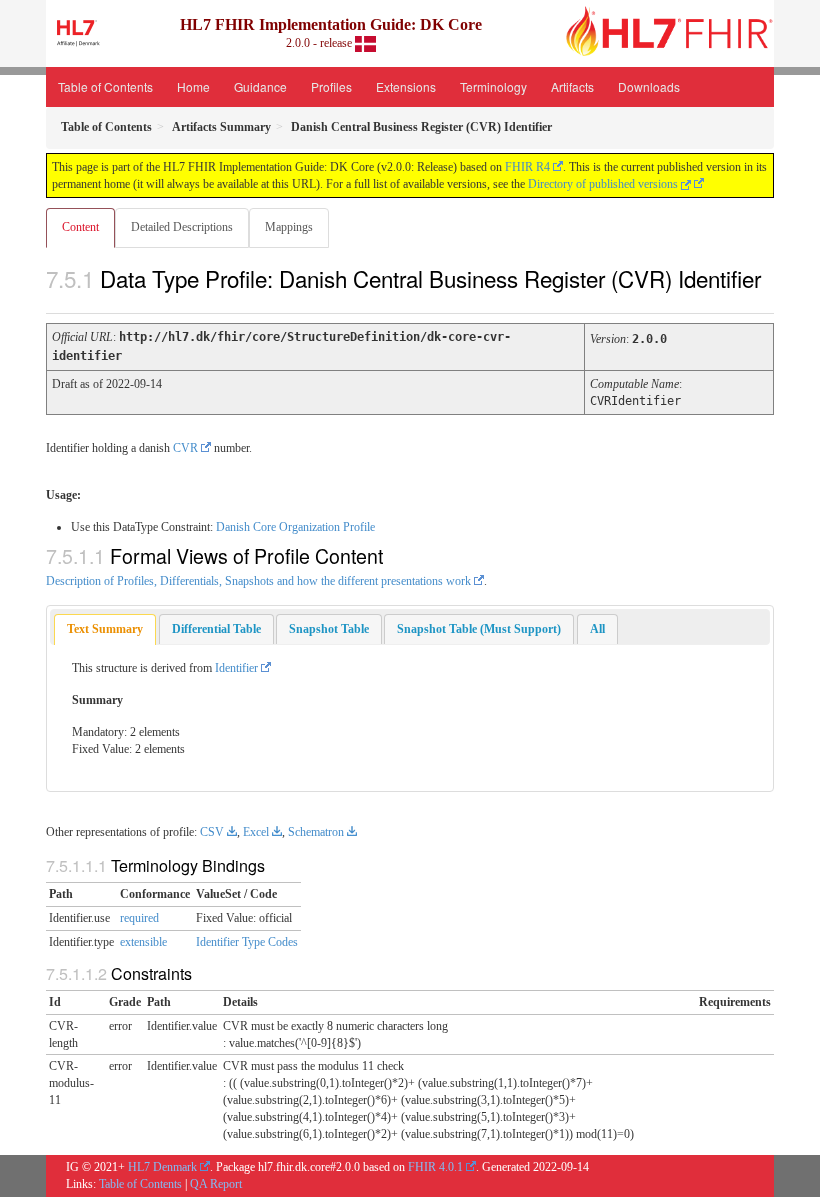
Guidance (260, 86)
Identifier (236, 668)
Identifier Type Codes (247, 942)
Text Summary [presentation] (105, 629)
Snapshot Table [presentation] (329, 629)
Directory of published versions (604, 184)
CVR (185, 448)
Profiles (331, 86)
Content (80, 227)
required (139, 918)
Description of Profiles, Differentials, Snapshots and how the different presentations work (258, 581)
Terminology (493, 86)
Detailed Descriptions (182, 227)
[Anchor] (57, 300)
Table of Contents (105, 86)
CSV (212, 832)
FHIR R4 (527, 167)
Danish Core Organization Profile (295, 527)
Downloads (649, 86)
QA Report (216, 1184)
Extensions (406, 86)
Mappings (289, 227)
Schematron (316, 832)
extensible (143, 942)
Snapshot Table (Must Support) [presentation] (479, 629)
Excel (256, 832)
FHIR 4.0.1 (435, 1167)
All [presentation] (597, 629)
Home (193, 86)
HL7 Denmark (162, 1167)
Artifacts (572, 86)
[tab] (105, 629)
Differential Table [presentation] (216, 629)
